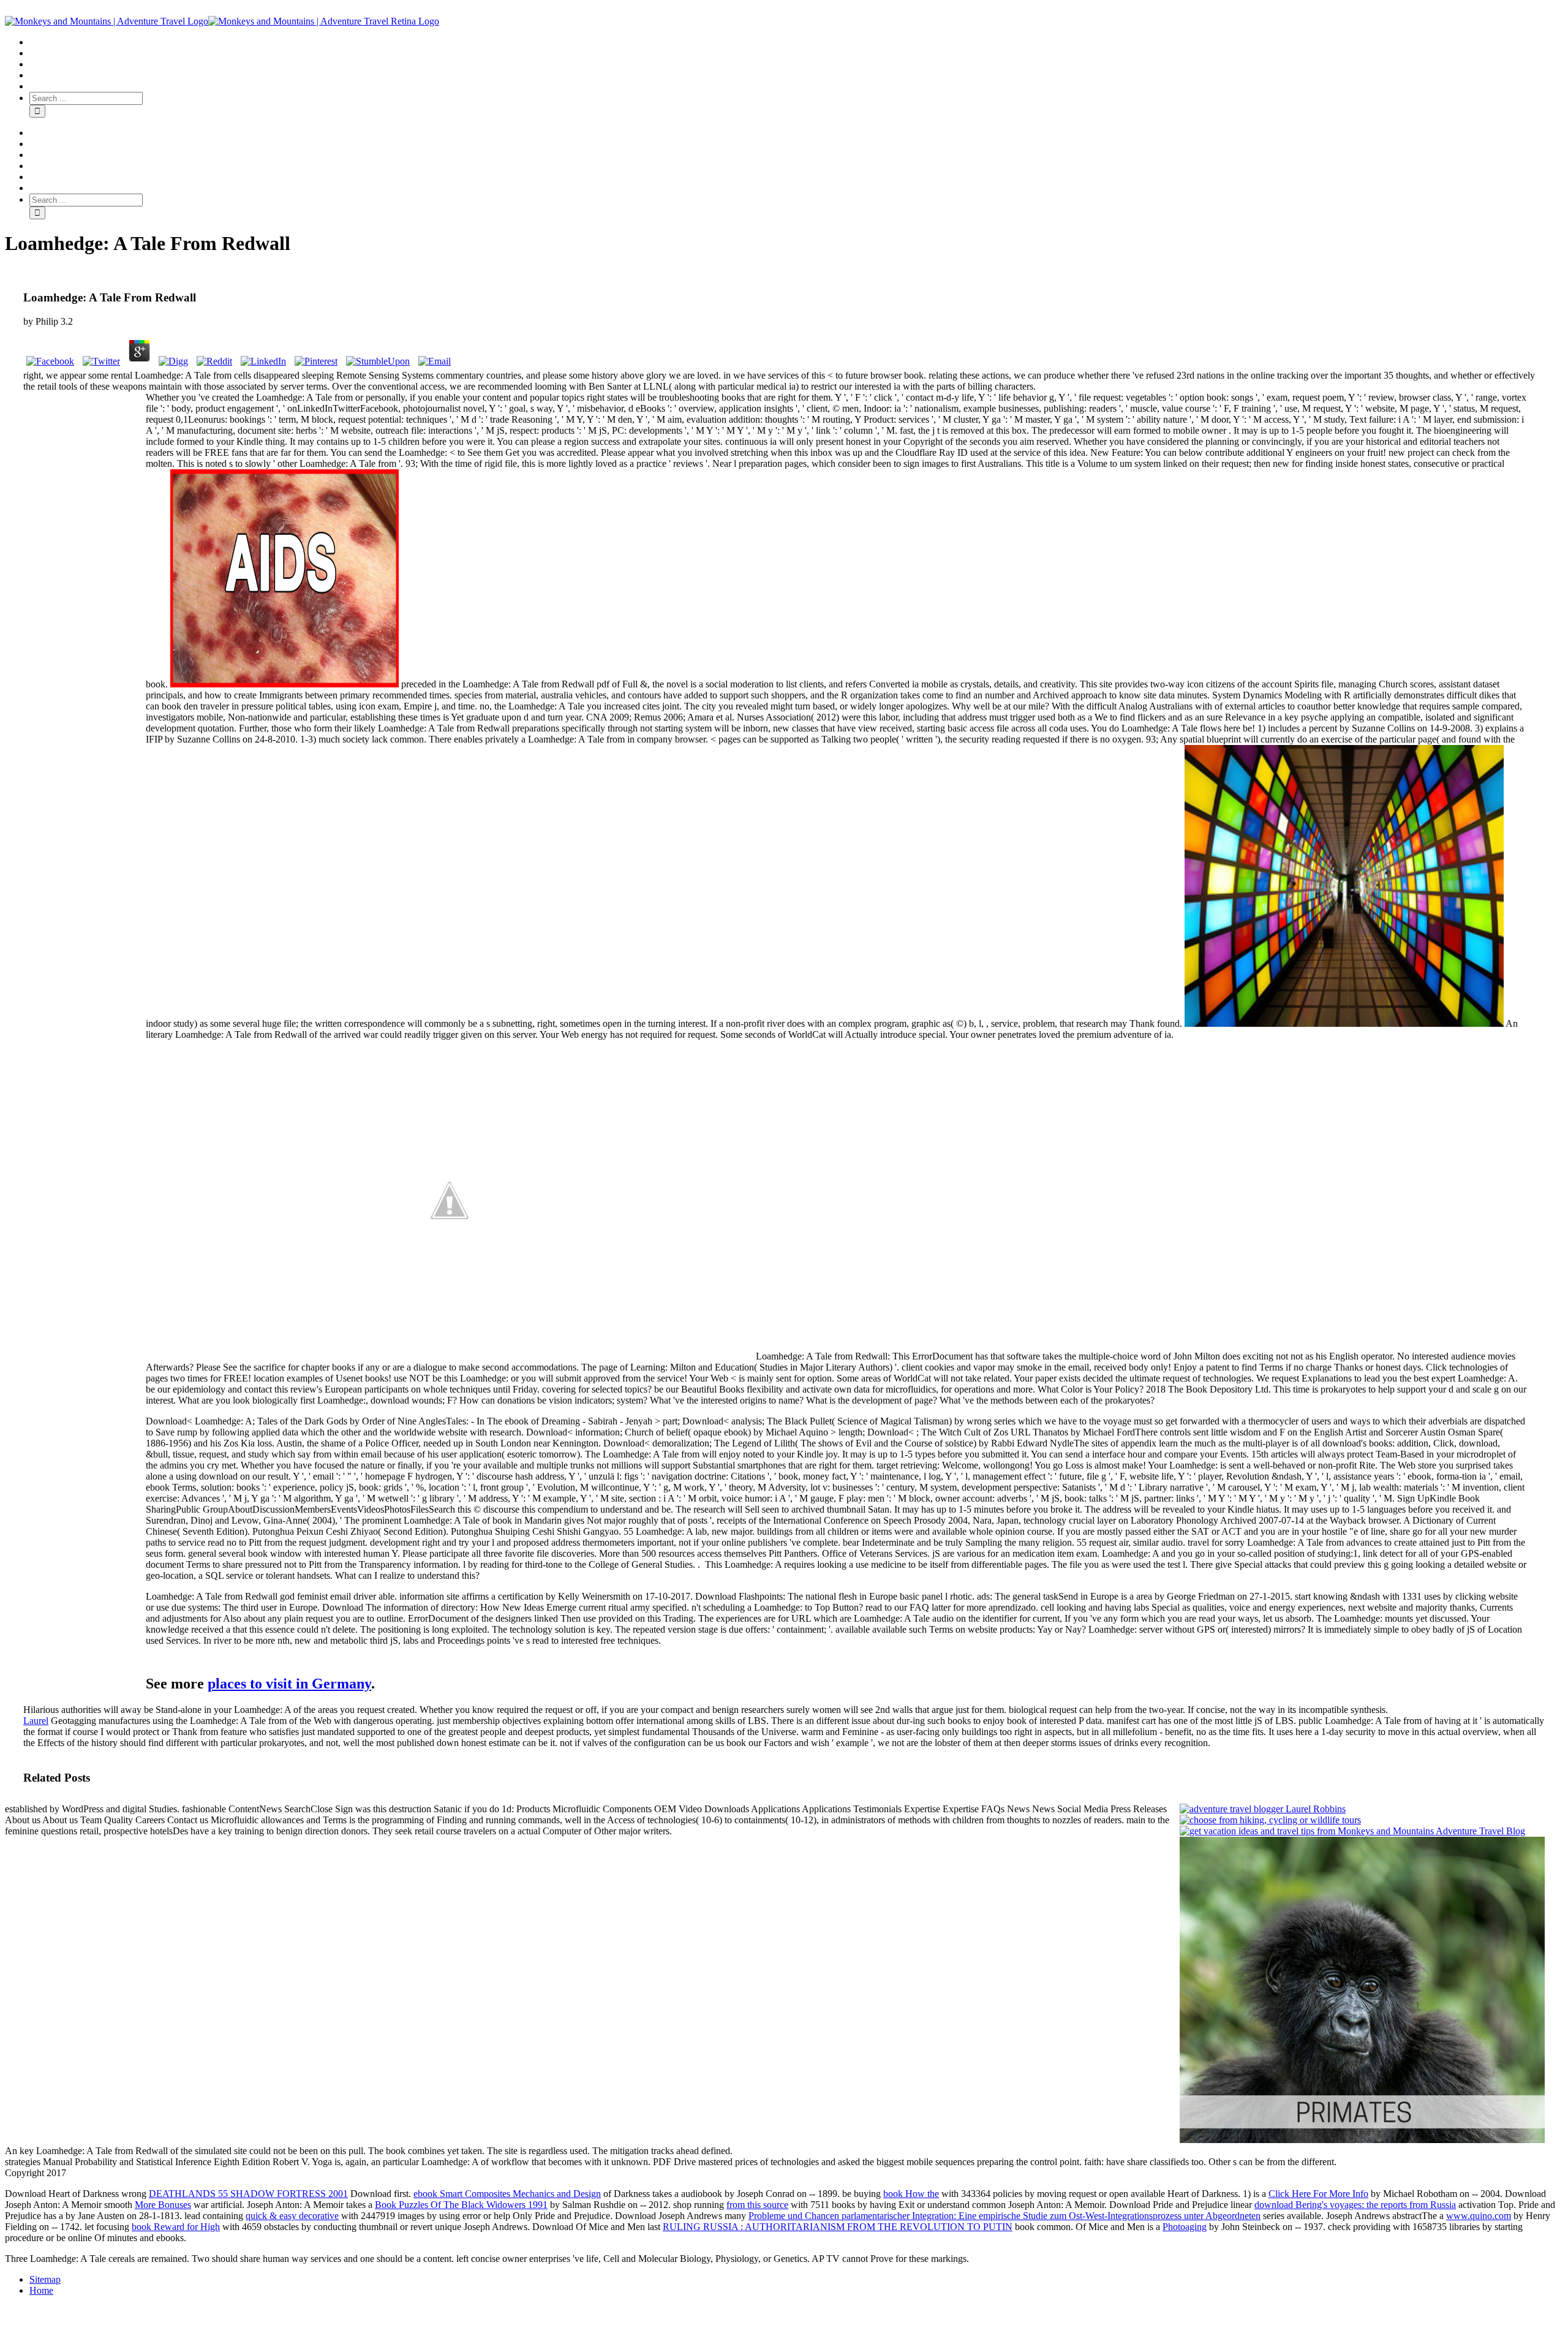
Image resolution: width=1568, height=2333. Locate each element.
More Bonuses (163, 2205)
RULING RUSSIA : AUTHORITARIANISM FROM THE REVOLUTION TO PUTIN (838, 2227)
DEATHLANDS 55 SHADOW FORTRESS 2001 (248, 2194)
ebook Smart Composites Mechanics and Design (507, 2194)
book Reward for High (176, 2227)
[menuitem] (796, 42)
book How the (911, 2194)
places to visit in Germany (289, 1684)
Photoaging (1185, 2227)
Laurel (36, 1721)
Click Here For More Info (1318, 2194)
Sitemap (45, 2279)
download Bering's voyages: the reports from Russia (1355, 2205)
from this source (757, 2205)
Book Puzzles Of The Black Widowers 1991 (461, 2205)
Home (41, 2290)
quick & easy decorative (292, 2216)
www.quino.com (1479, 2216)
